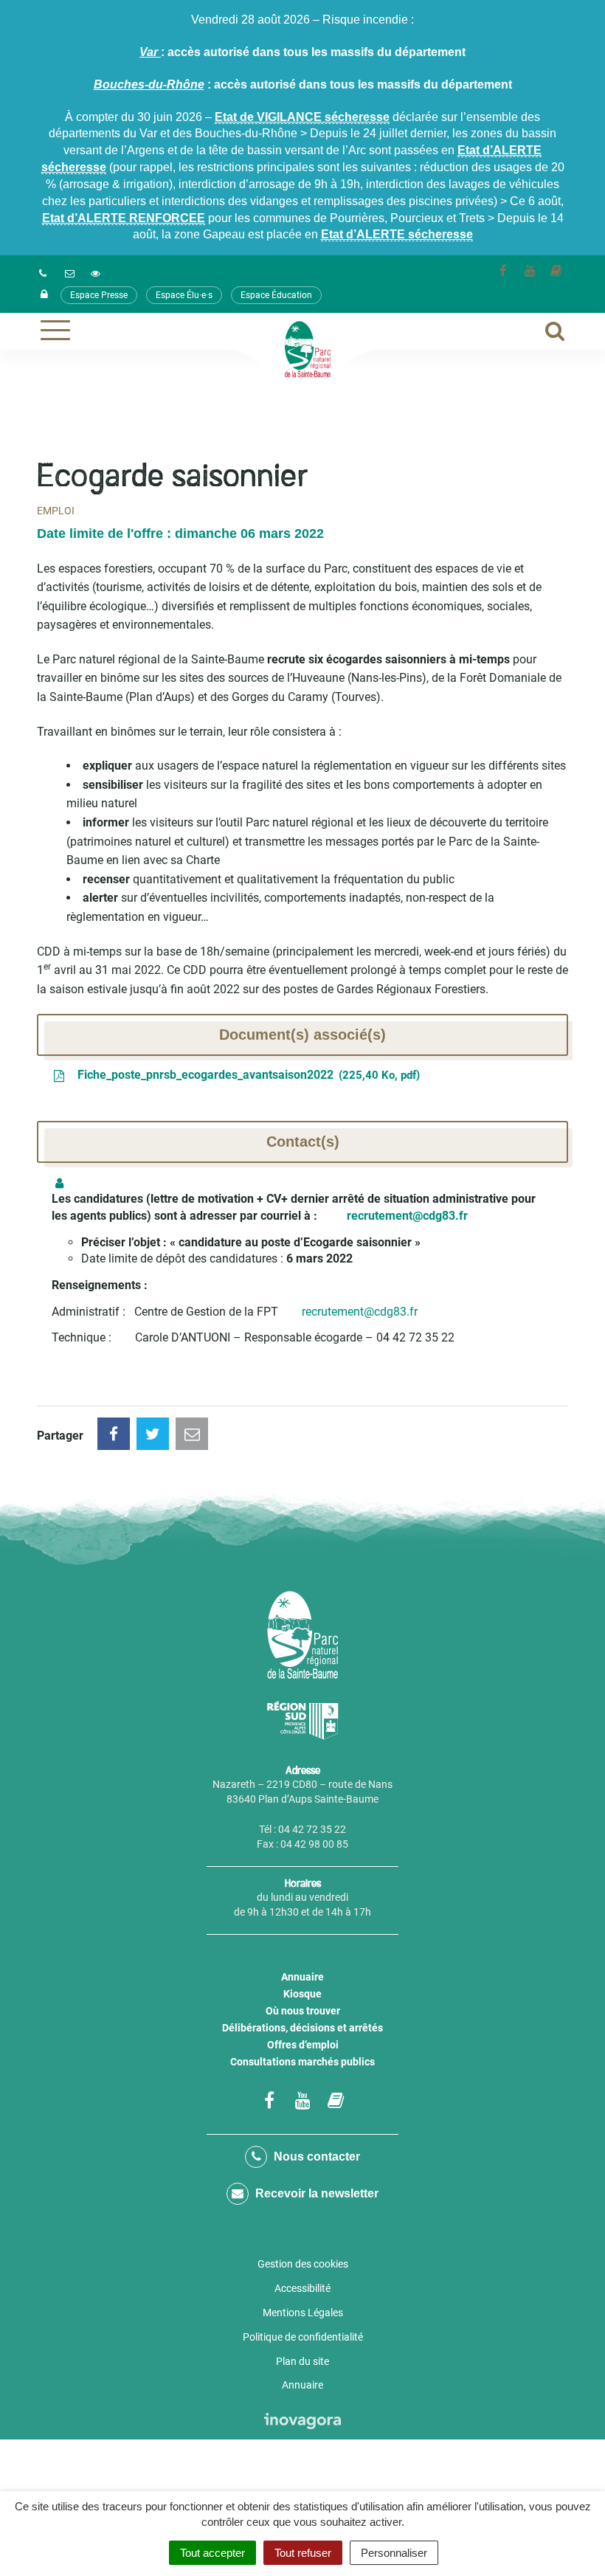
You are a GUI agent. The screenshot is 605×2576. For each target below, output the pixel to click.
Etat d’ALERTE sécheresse (397, 234)
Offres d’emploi (303, 2045)
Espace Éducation (276, 295)
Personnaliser (394, 2553)
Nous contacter (315, 2157)
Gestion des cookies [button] (303, 2264)
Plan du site (302, 2361)
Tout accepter (212, 2553)
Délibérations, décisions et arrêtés (302, 2028)
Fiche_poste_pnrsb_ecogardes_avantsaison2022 (245, 1075)
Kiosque (302, 1994)
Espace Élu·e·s (184, 295)
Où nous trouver (303, 2011)
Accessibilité (302, 2288)
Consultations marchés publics (302, 2062)
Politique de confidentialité (303, 2337)
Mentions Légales (303, 2313)
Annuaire (302, 1977)
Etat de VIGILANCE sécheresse (302, 117)
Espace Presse (99, 295)
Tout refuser (303, 2553)
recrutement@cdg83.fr (360, 1312)
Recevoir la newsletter (315, 2193)
